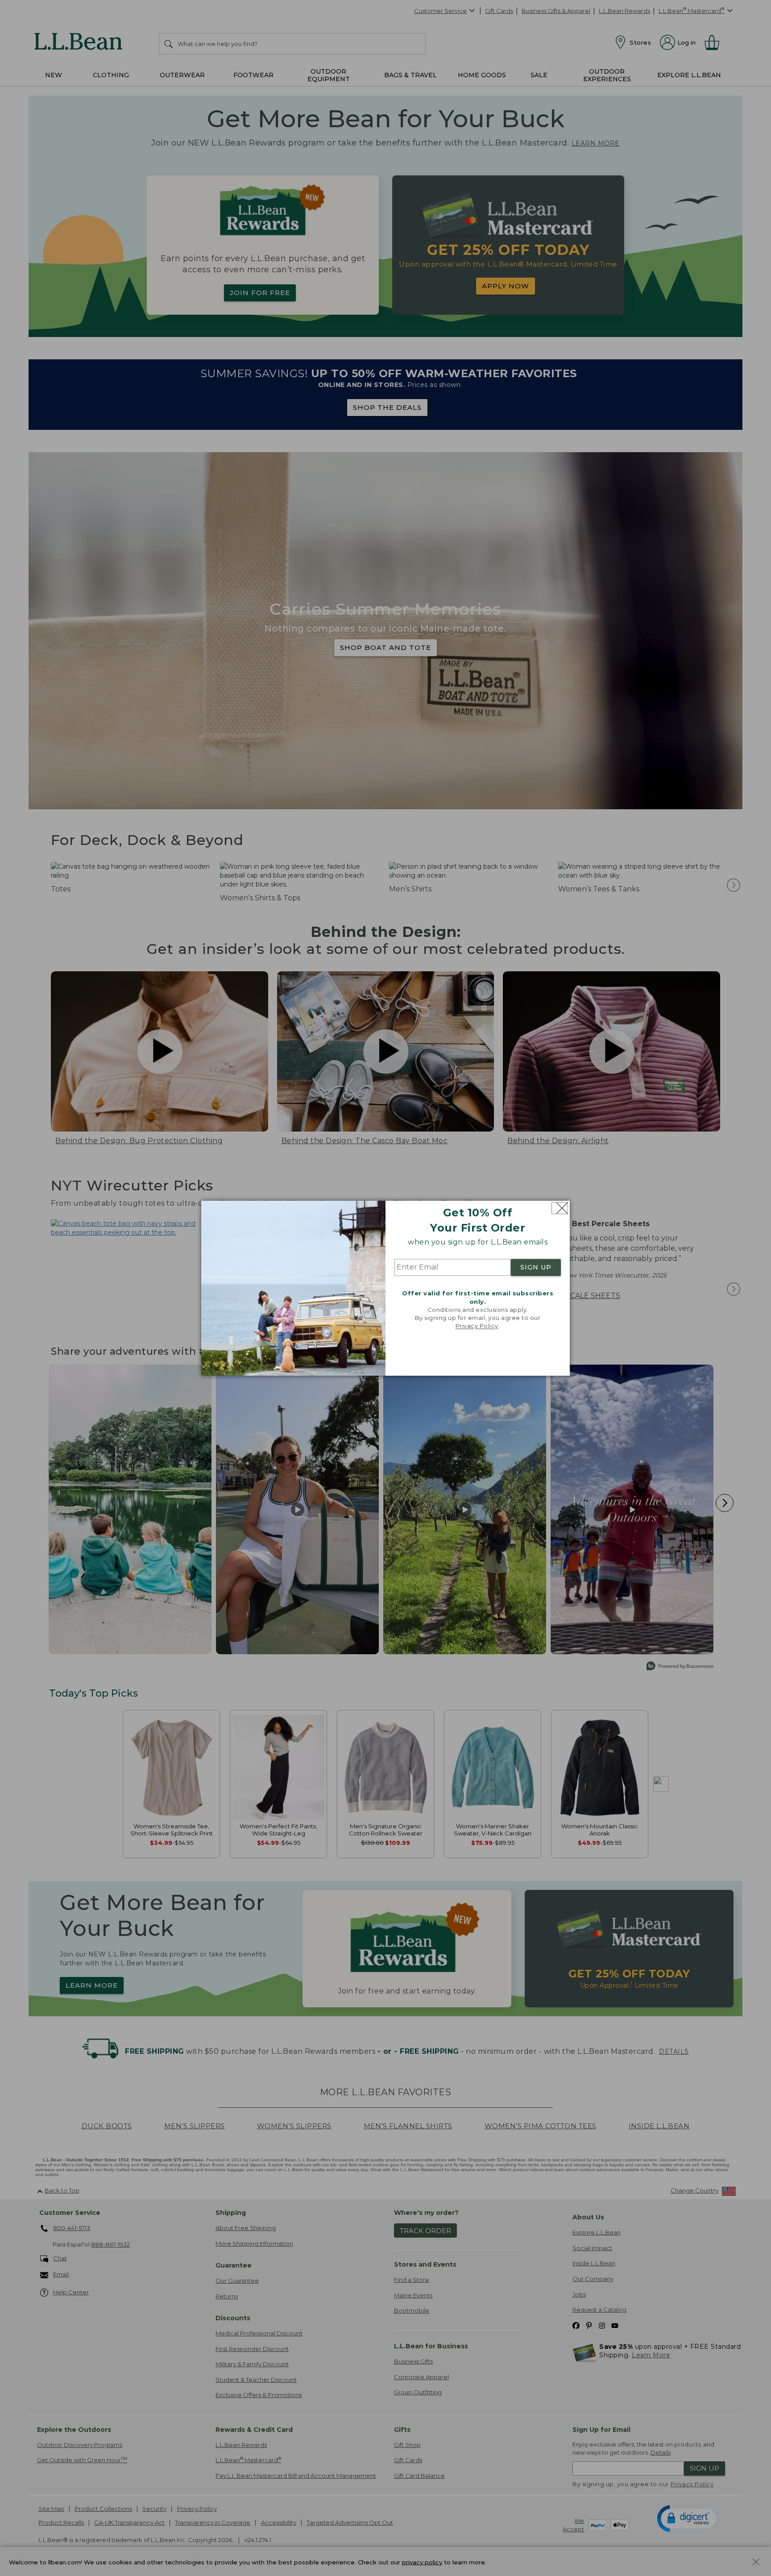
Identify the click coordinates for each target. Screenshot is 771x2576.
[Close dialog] (560, 1208)
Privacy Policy (477, 1326)
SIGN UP (536, 1268)
